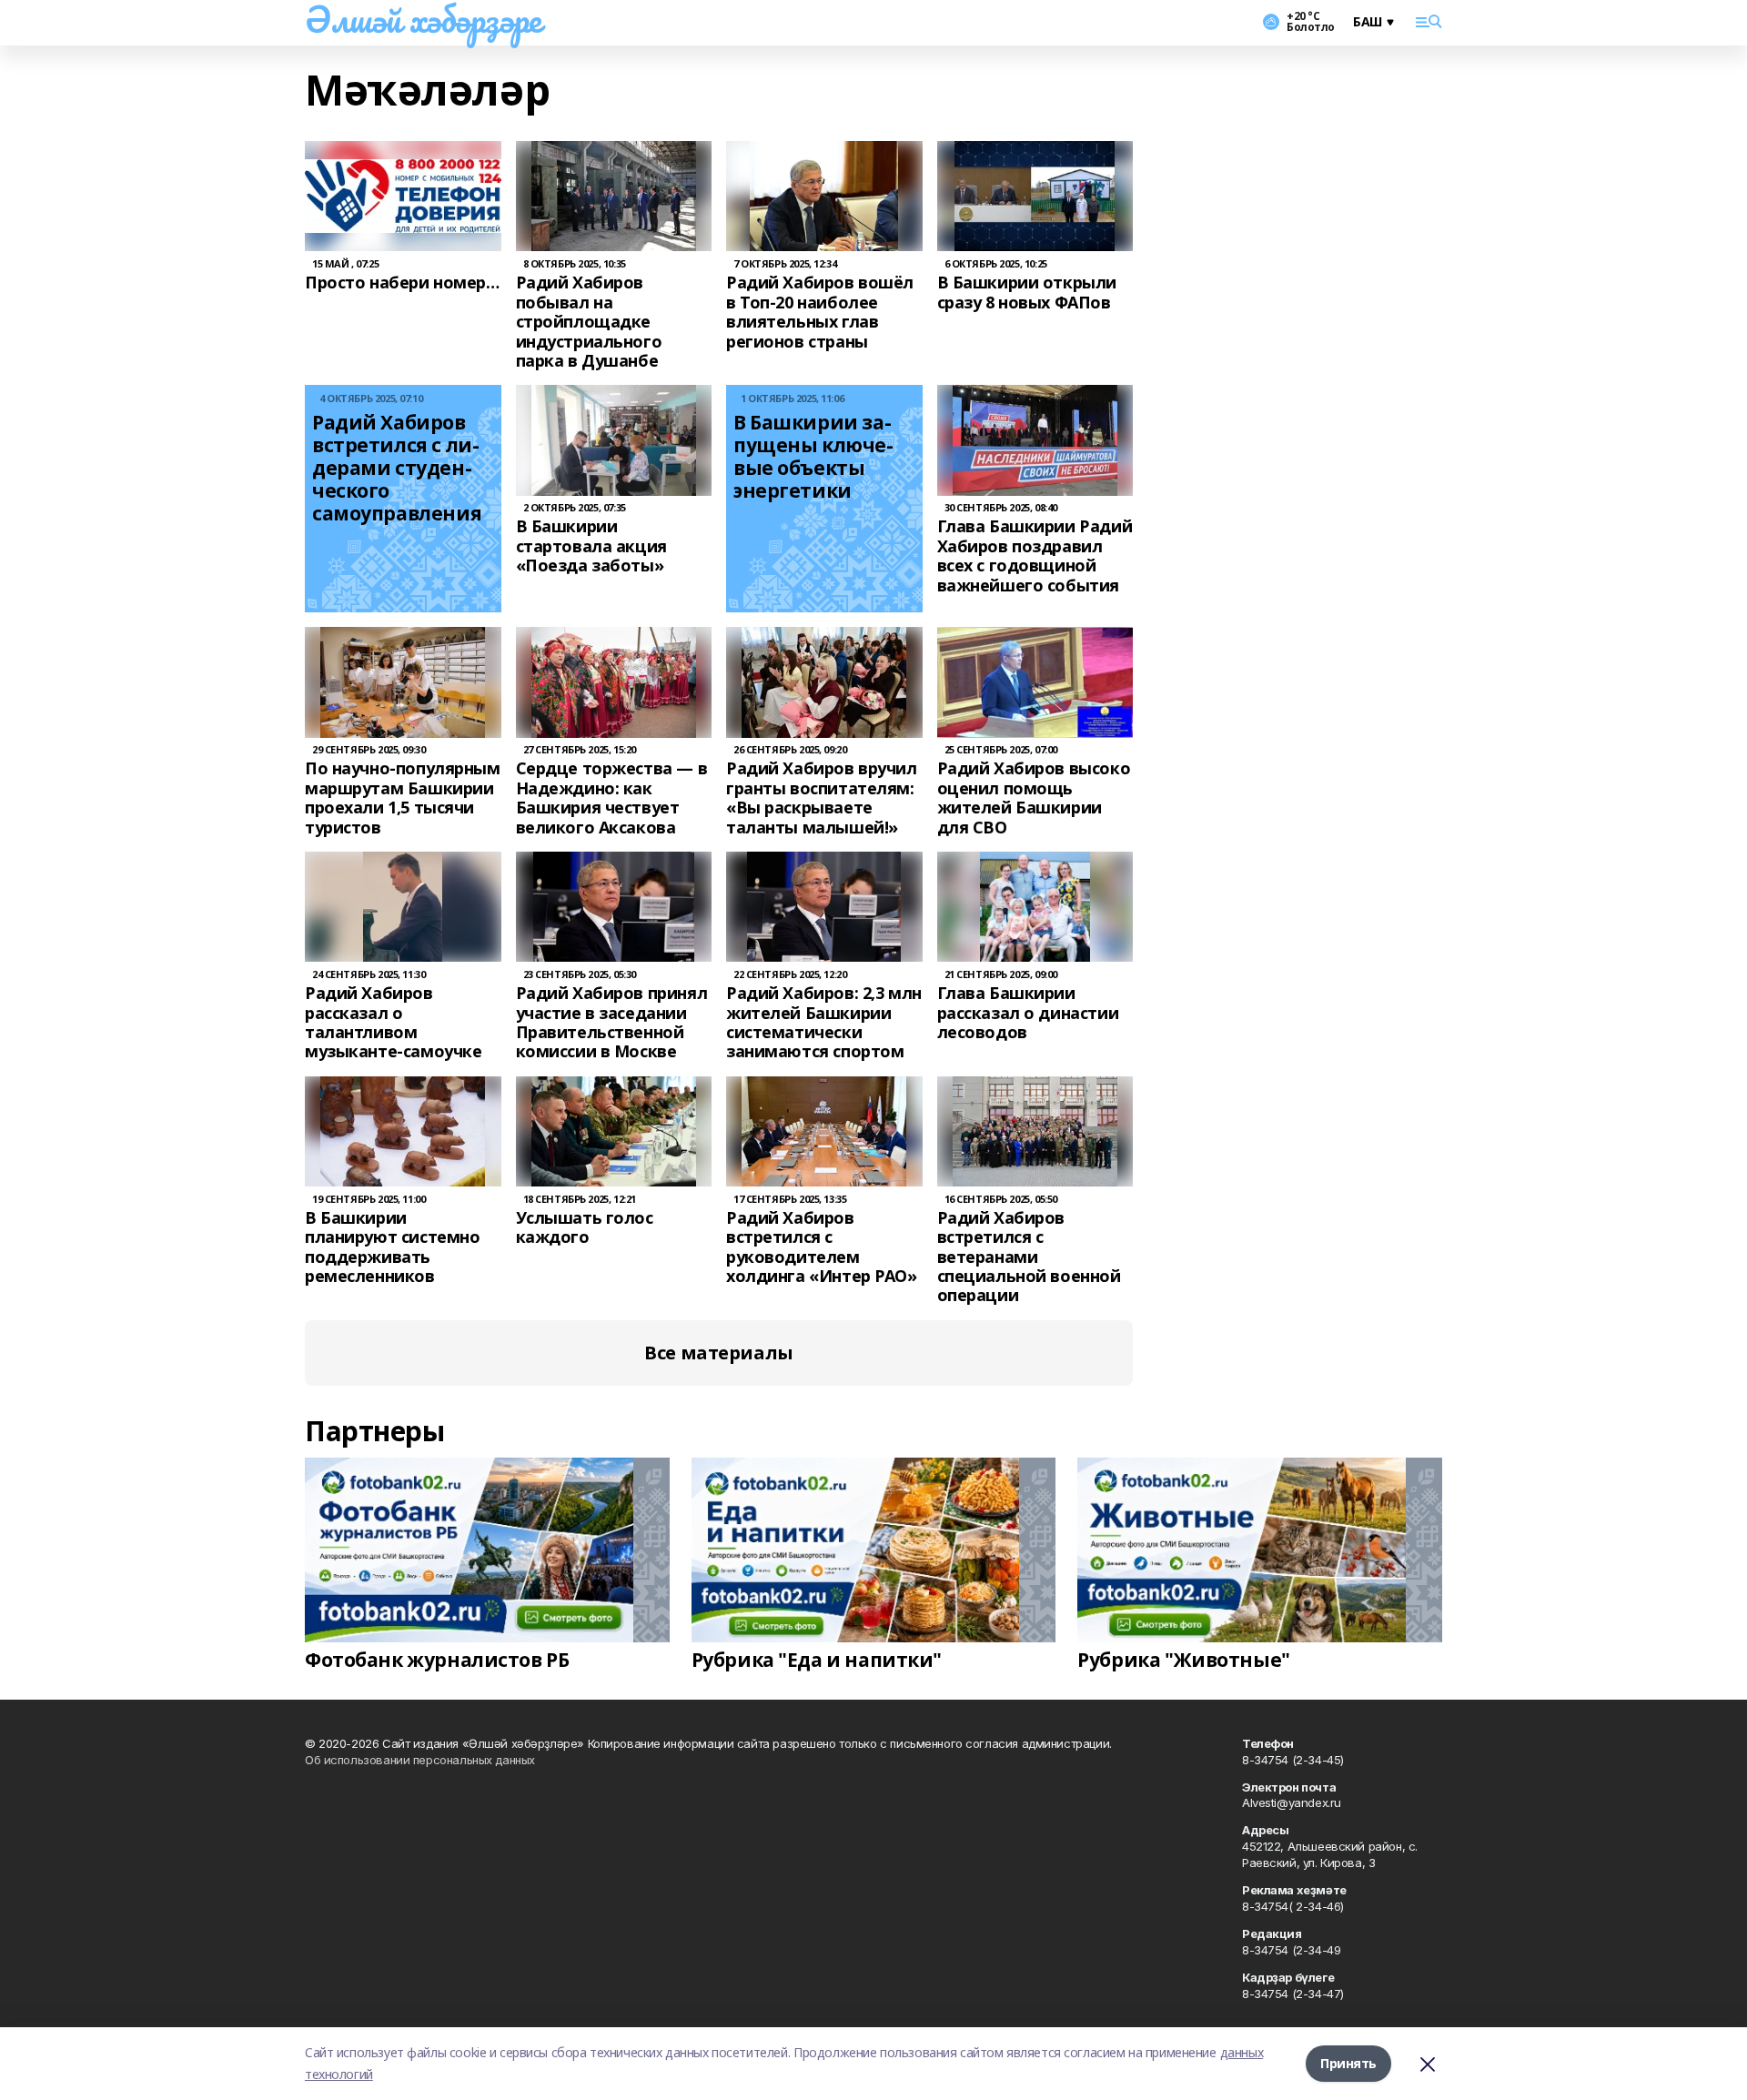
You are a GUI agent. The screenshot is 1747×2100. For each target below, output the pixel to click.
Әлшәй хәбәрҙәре (423, 19)
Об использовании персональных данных (420, 1760)
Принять (1348, 2063)
